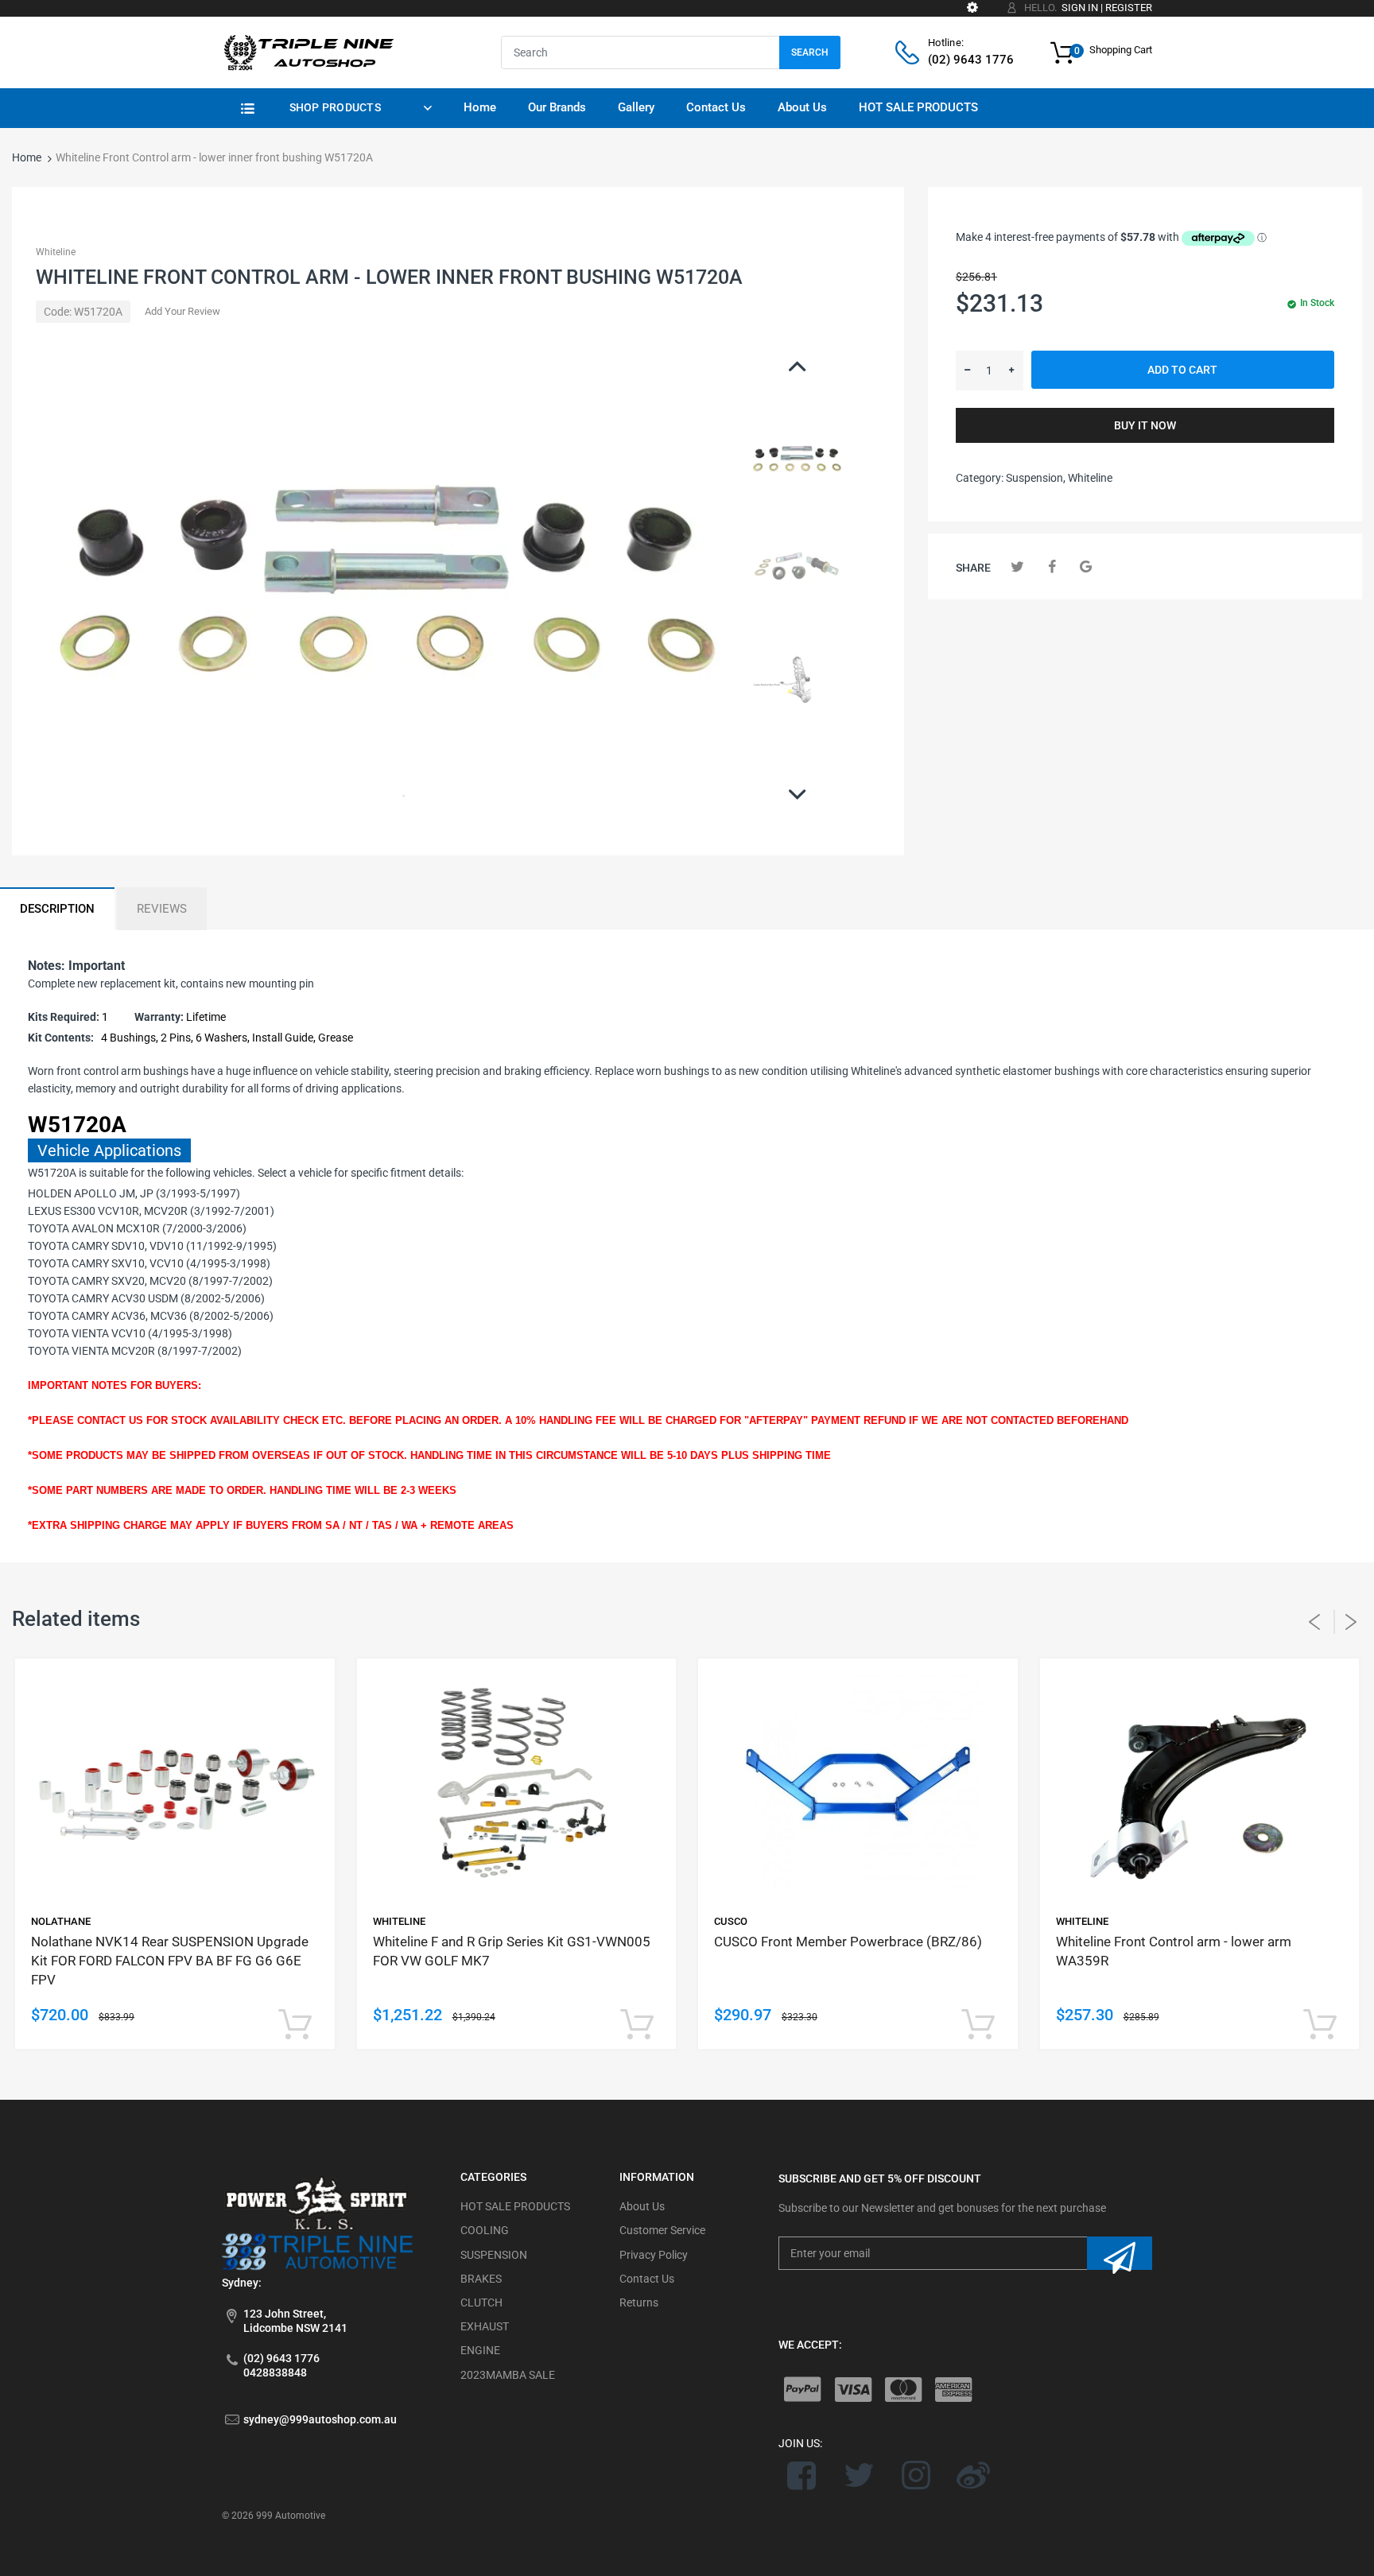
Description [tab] (57, 909)
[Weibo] (973, 2475)
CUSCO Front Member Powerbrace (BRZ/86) (848, 1942)
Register (1129, 8)
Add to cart (1182, 370)
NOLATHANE (61, 1921)
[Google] (1086, 566)
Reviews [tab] (162, 909)
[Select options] (295, 2025)
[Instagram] (916, 2475)
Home (27, 157)
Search (810, 52)
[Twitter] (1017, 566)
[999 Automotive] (308, 52)
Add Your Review (182, 311)
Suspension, (1036, 478)
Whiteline (56, 252)
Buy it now (1145, 425)
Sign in (1080, 8)
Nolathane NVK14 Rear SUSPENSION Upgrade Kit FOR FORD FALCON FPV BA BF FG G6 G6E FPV (170, 1961)
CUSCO (731, 1921)
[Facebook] (1052, 566)
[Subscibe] (1120, 2253)
